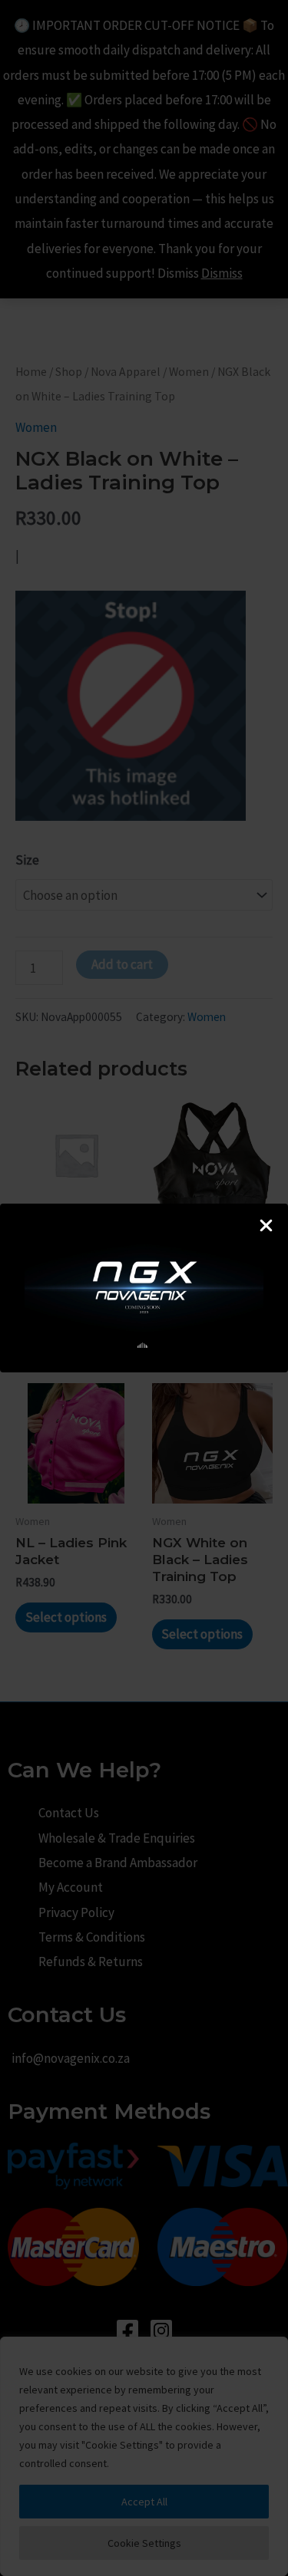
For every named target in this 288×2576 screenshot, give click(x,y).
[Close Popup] (266, 1227)
